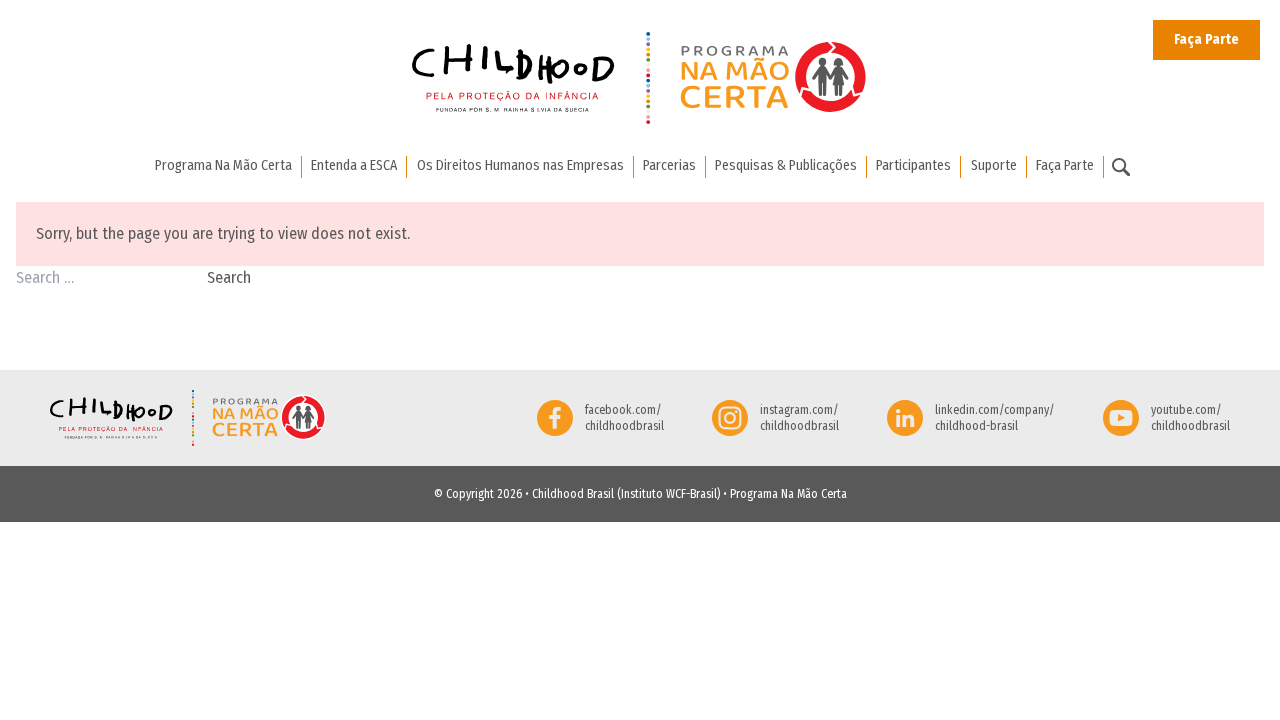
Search (229, 277)
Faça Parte (1206, 39)
